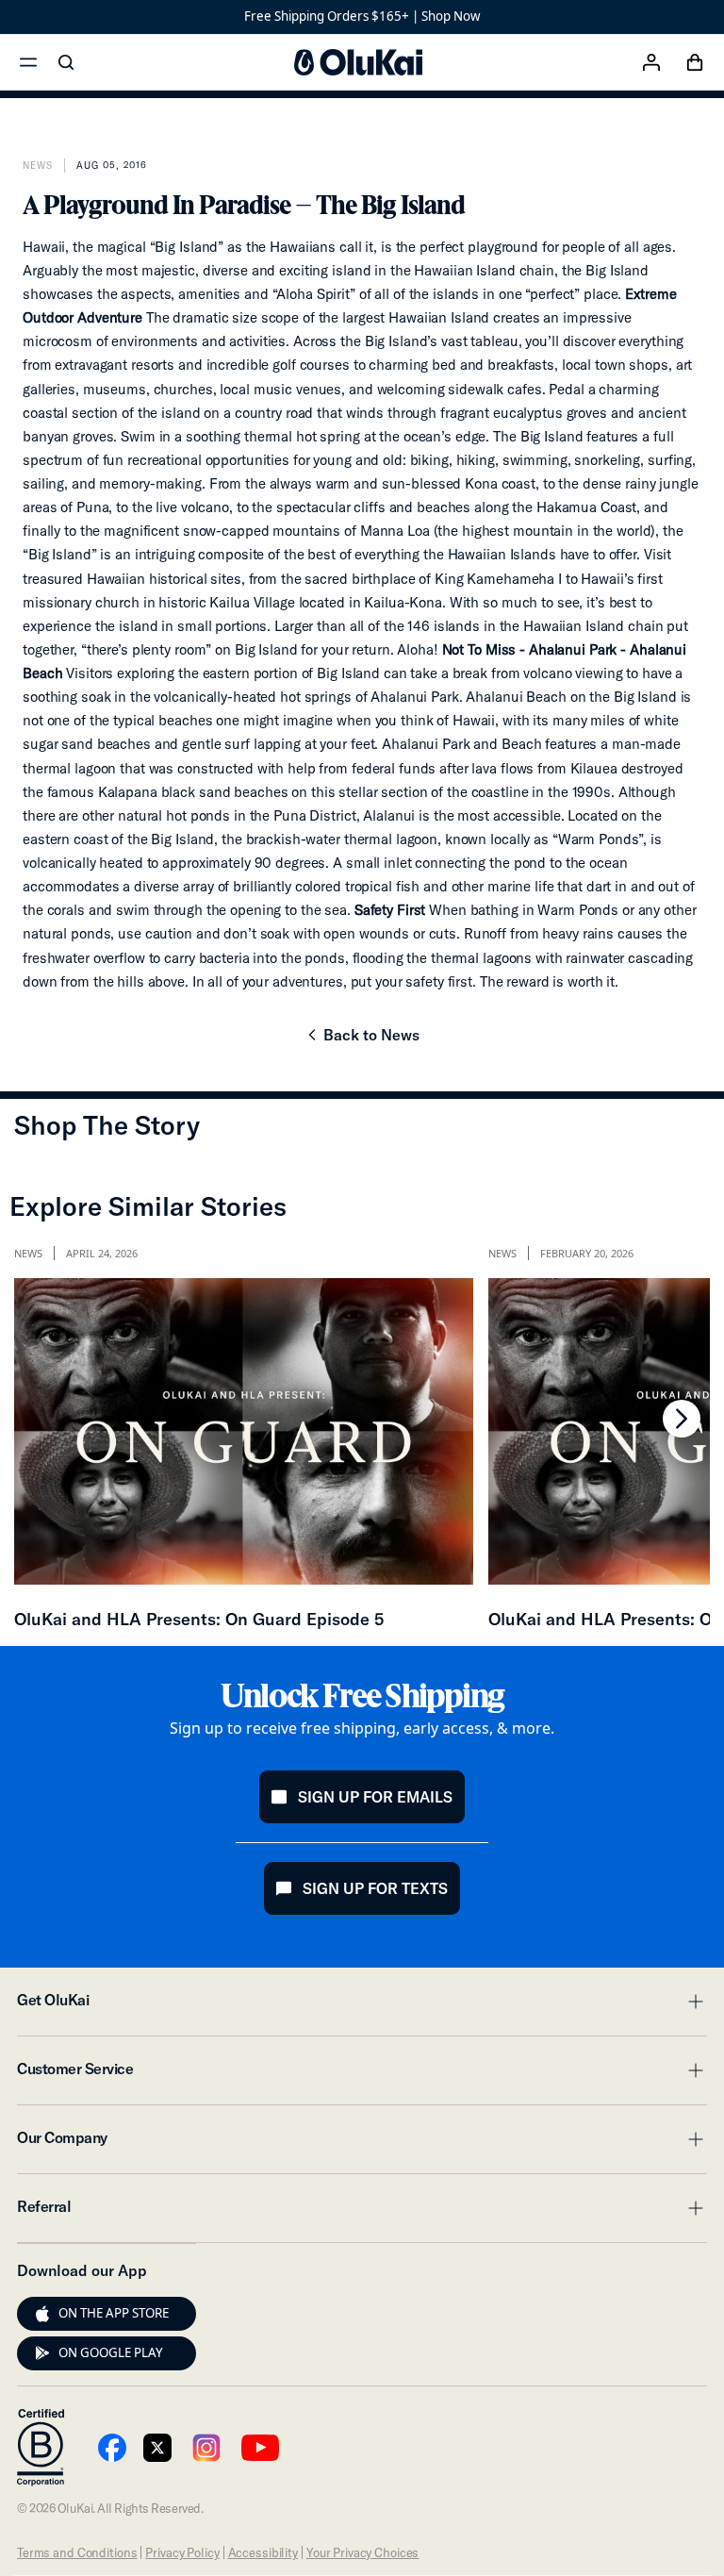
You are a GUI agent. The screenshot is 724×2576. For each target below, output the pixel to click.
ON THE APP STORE (114, 2313)
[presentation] (42, 2314)
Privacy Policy (182, 2552)
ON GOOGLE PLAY (111, 2352)
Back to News (362, 1040)
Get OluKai (362, 2005)
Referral (362, 2212)
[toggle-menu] (693, 2002)
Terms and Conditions (77, 2552)
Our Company (362, 2143)
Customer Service (362, 2074)
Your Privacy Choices (362, 2552)
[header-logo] (358, 62)
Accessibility (263, 2552)
